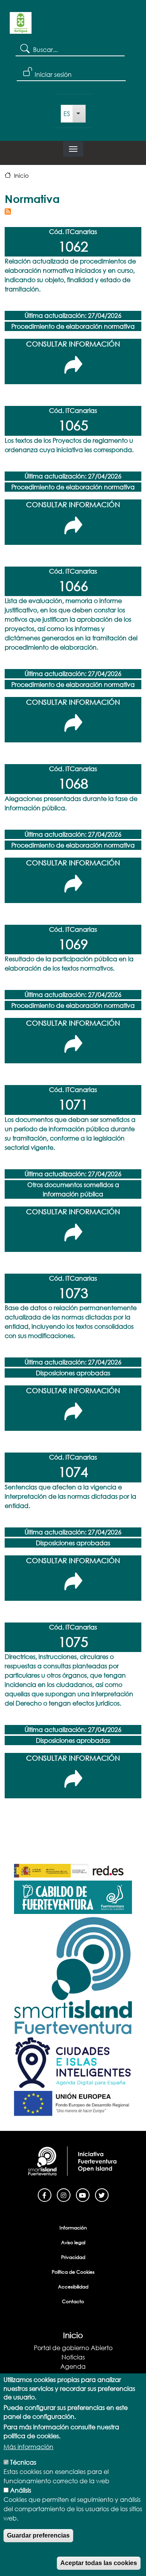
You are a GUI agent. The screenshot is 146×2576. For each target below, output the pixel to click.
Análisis (21, 2490)
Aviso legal (73, 2242)
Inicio (21, 175)
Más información (28, 2447)
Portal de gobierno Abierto (73, 2348)
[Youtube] (83, 2194)
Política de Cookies (73, 2272)
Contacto (73, 2301)
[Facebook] (45, 2194)
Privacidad (73, 2257)
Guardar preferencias (38, 2535)
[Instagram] (64, 2194)
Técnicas (23, 2462)
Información (73, 2228)
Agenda (73, 2366)
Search (24, 48)
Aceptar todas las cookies (99, 2563)
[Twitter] (102, 2194)
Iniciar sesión (53, 74)
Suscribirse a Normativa (8, 211)
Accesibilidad (73, 2287)
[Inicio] (21, 26)
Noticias (73, 2357)
